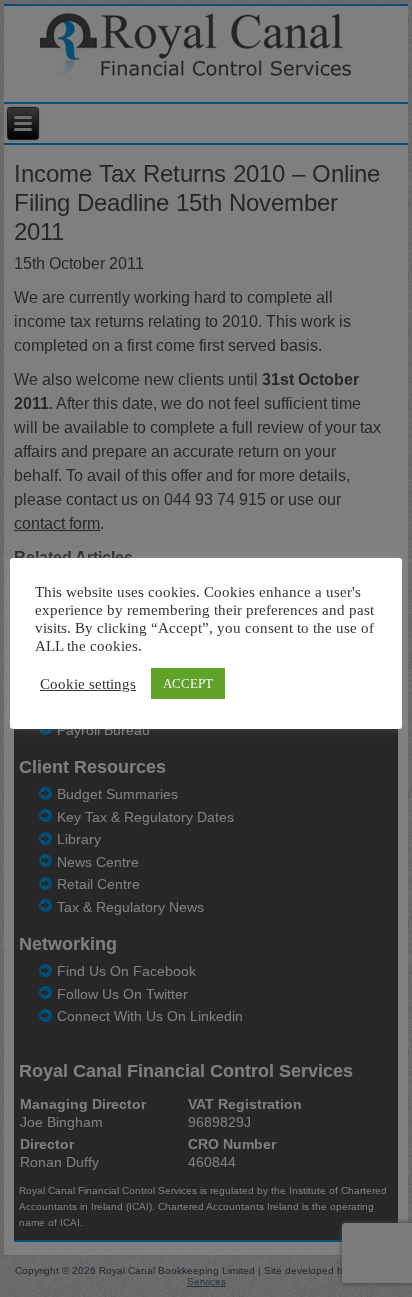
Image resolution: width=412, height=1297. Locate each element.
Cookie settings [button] (88, 684)
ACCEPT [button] (188, 683)
